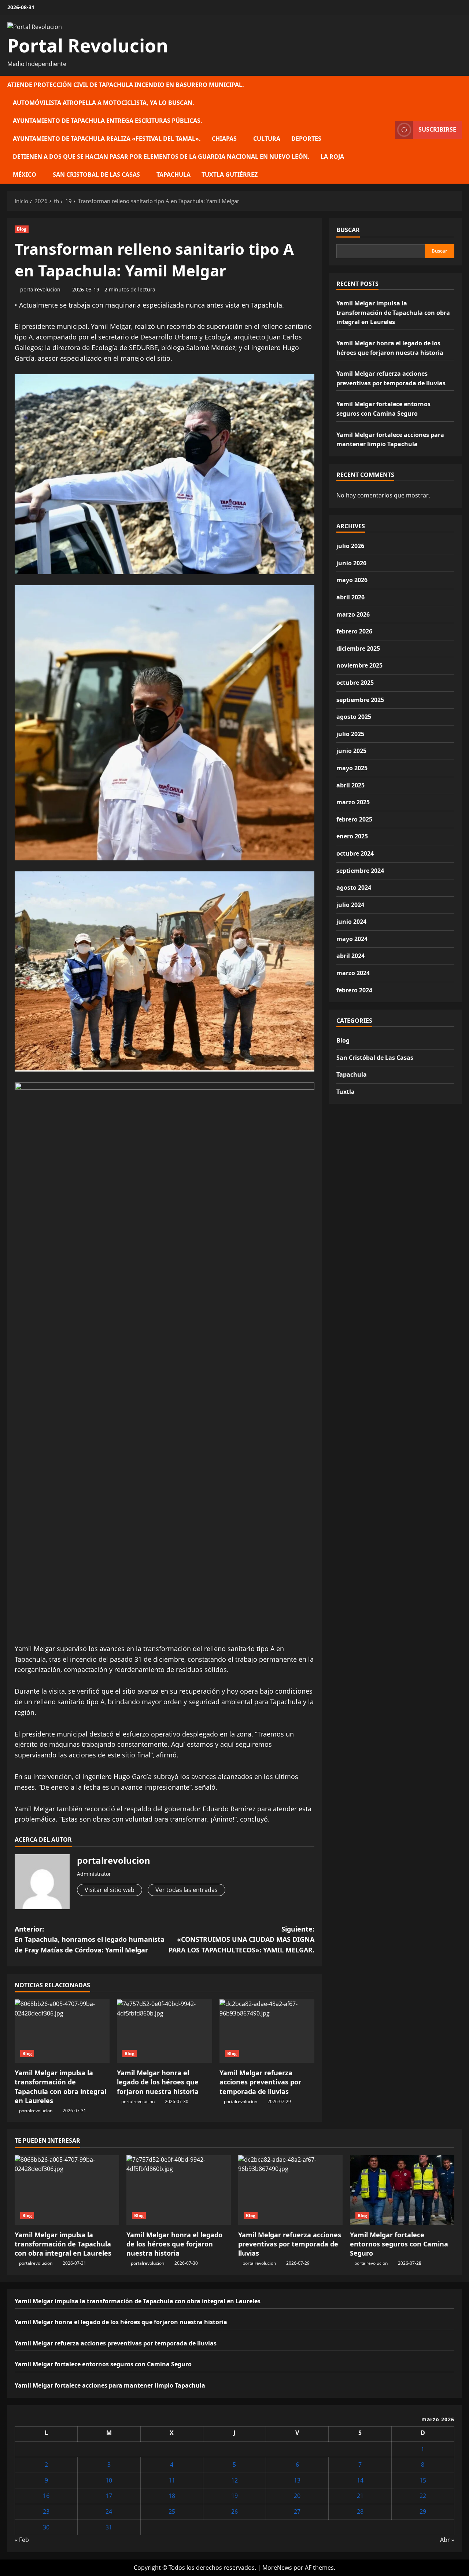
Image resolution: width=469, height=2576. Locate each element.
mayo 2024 (352, 939)
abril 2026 (350, 597)
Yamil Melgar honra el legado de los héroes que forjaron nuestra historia (158, 2082)
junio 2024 (351, 922)
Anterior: (90, 1940)
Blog (22, 229)
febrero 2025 (354, 819)
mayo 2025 (352, 768)
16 (46, 2496)
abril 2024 (350, 956)
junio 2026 (351, 563)
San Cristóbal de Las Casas (375, 1058)
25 (172, 2511)
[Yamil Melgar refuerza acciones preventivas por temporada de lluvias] (267, 2031)
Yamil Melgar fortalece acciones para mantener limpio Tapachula (110, 2385)
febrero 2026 (354, 631)
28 (360, 2511)
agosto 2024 (354, 888)
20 (297, 2496)
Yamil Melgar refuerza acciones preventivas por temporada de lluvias (260, 2082)
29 (423, 2511)
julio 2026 (350, 546)
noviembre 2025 (359, 665)
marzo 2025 (353, 802)
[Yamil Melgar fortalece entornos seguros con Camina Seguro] (402, 2190)
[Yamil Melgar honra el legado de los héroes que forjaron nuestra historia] (164, 2031)
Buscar (348, 230)
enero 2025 (352, 836)
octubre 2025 (355, 683)
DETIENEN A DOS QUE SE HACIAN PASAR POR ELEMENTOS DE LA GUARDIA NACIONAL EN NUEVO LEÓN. (161, 157)
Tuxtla (346, 1092)
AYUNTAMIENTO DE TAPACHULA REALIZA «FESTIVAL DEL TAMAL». (107, 139)
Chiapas (224, 139)
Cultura (267, 139)
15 (423, 2480)
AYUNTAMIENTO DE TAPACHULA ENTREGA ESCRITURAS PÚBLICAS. (108, 121)
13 (297, 2480)
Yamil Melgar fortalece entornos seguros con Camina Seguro (399, 2244)
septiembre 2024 (360, 871)
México (25, 174)
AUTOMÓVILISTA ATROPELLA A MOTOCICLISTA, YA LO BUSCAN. (104, 103)
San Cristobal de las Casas (96, 174)
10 (109, 2480)
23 (46, 2511)
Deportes (306, 139)
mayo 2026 (352, 580)
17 (109, 2496)
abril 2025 (350, 785)
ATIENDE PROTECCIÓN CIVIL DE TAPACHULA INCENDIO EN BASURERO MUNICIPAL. (126, 85)
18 (172, 2496)
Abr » (447, 2540)
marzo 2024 (353, 973)
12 (234, 2480)
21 (360, 2496)
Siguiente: (241, 1940)
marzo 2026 (353, 614)
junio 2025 (351, 751)
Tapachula (173, 174)
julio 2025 (350, 734)
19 (234, 2496)
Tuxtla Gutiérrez (230, 174)
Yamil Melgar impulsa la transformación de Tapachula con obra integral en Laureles (60, 2087)
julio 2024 (350, 905)
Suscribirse (437, 129)
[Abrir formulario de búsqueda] (387, 130)
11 (172, 2480)
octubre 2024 (355, 853)
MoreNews (277, 2568)
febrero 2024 (354, 990)
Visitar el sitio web (110, 1890)
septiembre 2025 (360, 700)
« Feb (22, 2540)
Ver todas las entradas (187, 1890)
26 (234, 2511)
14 (360, 2480)
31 (109, 2527)
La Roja (332, 157)
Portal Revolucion (88, 45)
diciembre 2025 (358, 648)
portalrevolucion (40, 289)
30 (46, 2527)
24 (109, 2511)
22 (423, 2496)
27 (297, 2511)
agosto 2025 (354, 717)
